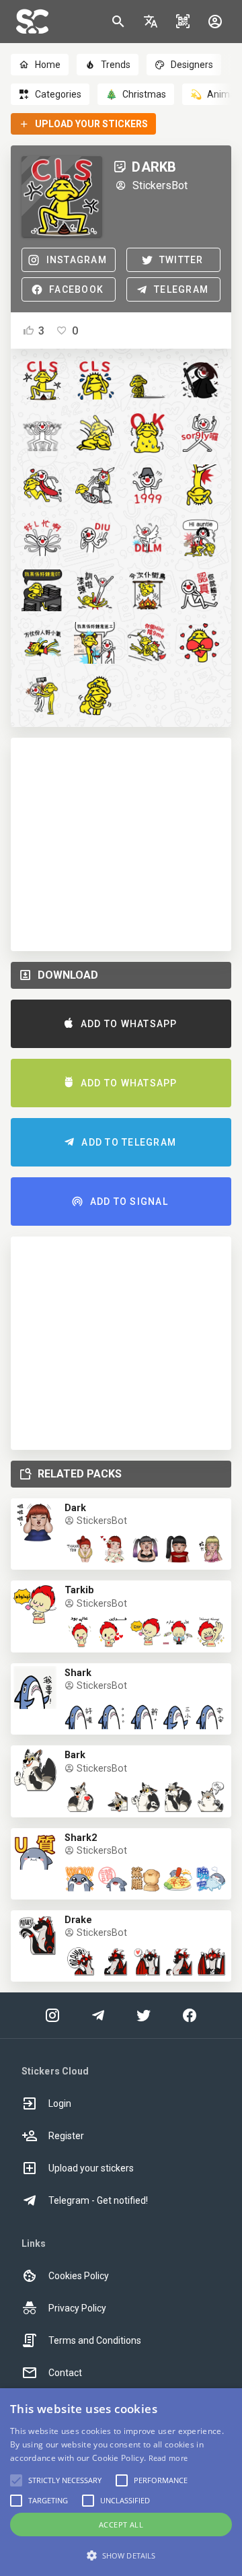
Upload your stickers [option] (91, 2168)
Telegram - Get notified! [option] (98, 2200)
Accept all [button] (121, 2525)
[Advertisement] (121, 844)
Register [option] (66, 2136)
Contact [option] (65, 2373)
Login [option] (60, 2103)
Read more (168, 2458)
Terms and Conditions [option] (95, 2340)
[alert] (121, 2482)
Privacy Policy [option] (77, 2308)
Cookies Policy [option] (79, 2276)
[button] (151, 22)
